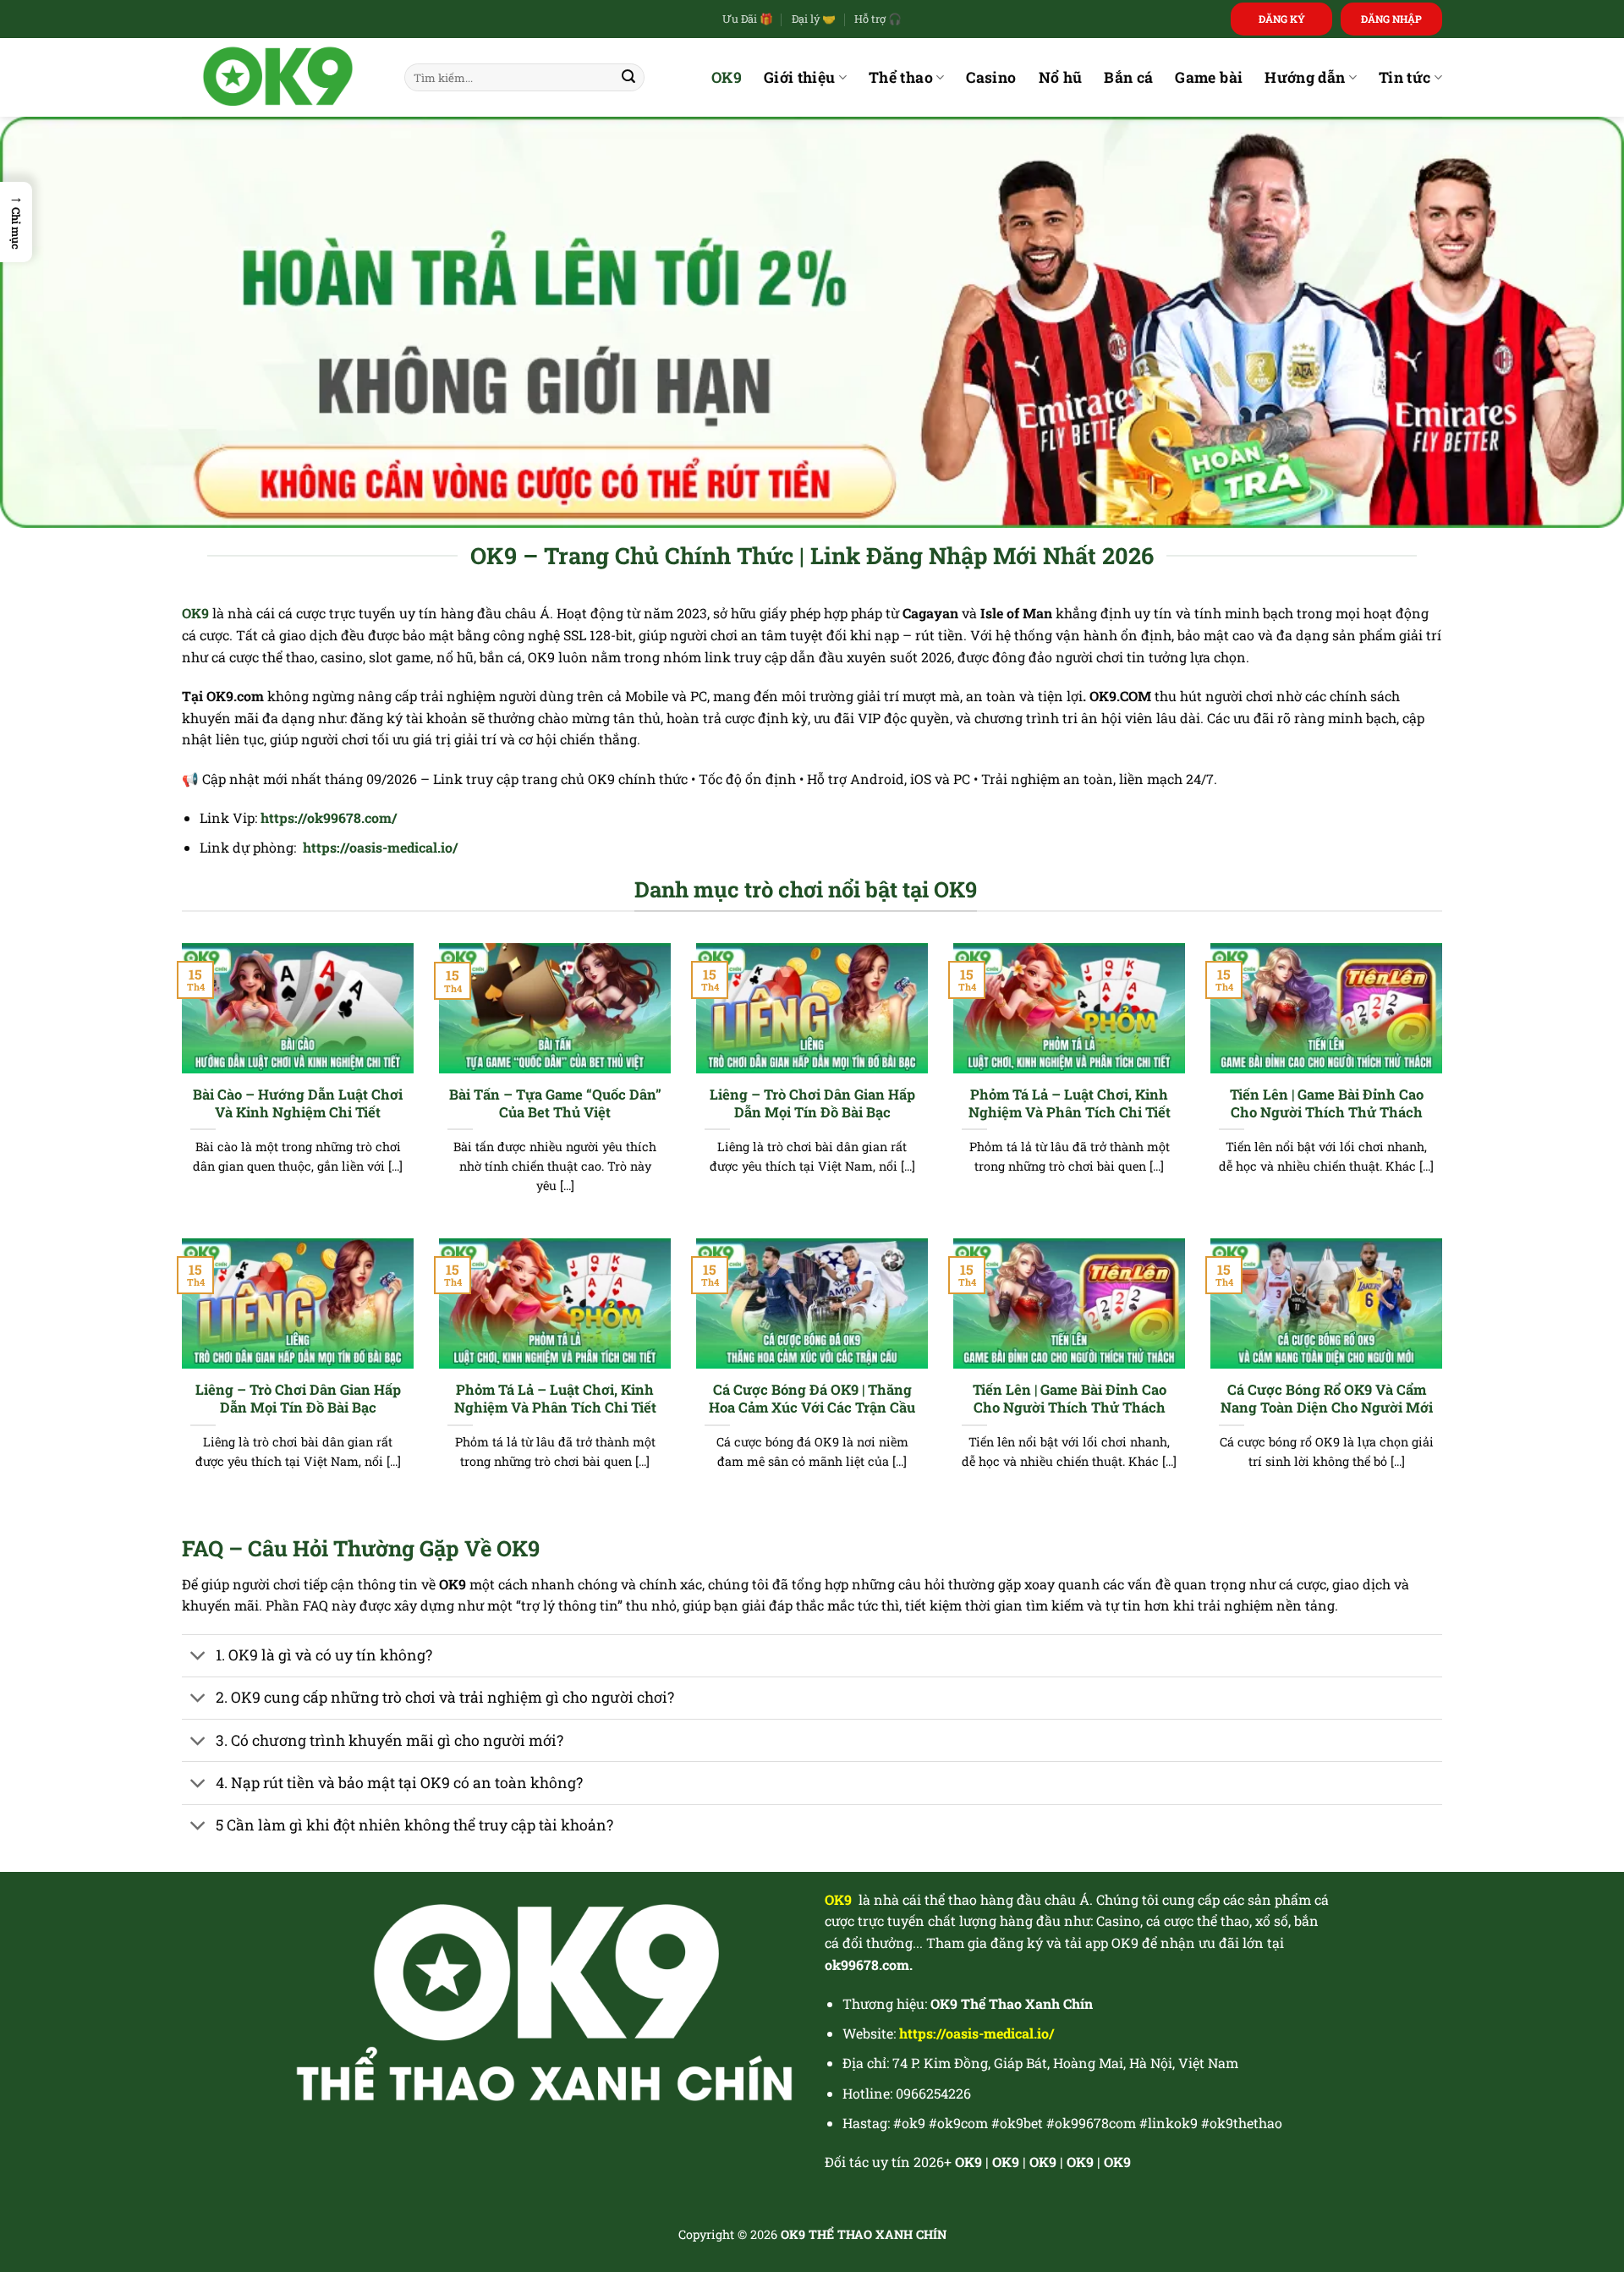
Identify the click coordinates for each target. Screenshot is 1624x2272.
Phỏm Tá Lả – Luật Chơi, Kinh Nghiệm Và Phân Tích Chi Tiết (1070, 1103)
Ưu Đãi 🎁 (748, 19)
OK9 (727, 77)
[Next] (1446, 1089)
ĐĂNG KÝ (1282, 19)
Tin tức (1405, 77)
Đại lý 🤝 (814, 19)
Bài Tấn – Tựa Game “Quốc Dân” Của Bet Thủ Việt (555, 1103)
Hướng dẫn (1305, 77)
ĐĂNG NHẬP (1391, 19)
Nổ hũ (1061, 77)
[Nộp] (628, 78)
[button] (16, 222)
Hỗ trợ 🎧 (878, 19)
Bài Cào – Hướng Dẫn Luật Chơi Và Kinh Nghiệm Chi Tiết (298, 1103)
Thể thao (901, 77)
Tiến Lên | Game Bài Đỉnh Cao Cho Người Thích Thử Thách (1327, 1103)
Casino (991, 77)
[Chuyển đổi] (198, 1657)
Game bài (1209, 77)
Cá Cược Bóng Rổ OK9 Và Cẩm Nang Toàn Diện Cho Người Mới (1327, 1399)
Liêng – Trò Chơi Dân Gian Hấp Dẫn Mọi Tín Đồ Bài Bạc (812, 1103)
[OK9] (280, 77)
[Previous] (178, 1089)
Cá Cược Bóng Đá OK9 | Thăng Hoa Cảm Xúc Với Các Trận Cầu (812, 1399)
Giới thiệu (800, 77)
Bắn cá (1128, 77)
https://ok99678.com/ (329, 818)
